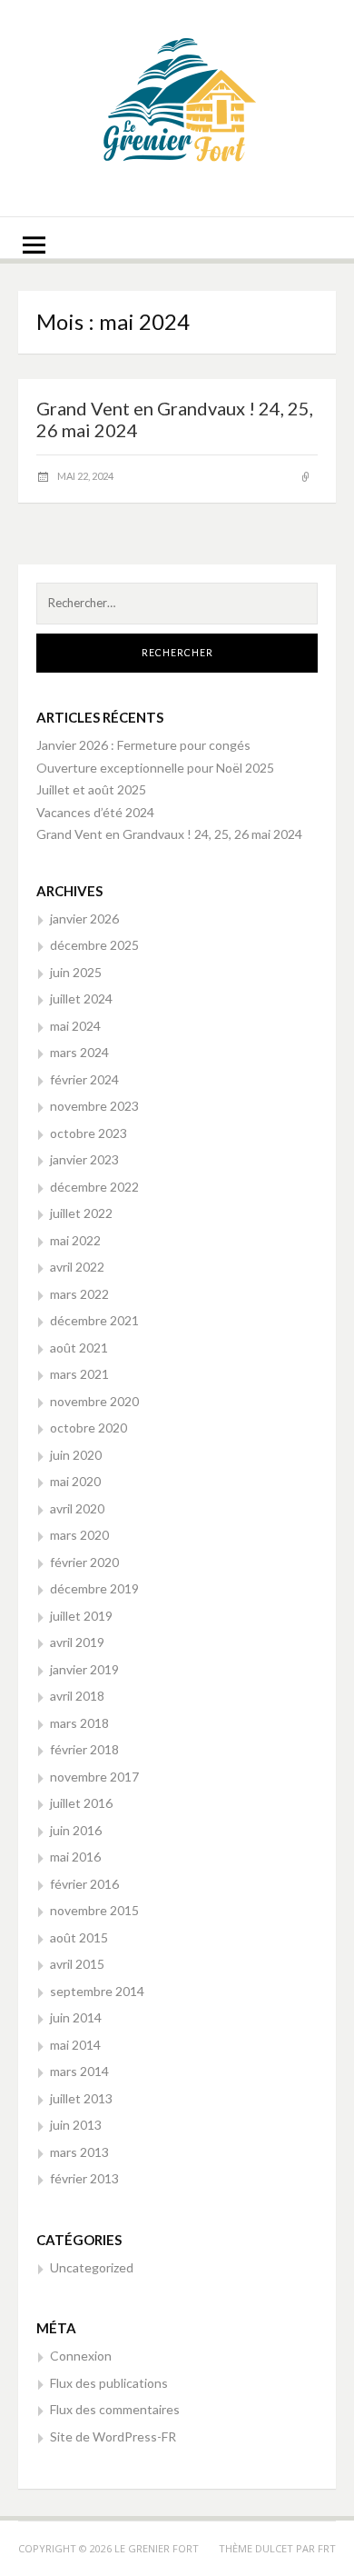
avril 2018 (77, 1696)
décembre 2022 (94, 1187)
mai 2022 (75, 1240)
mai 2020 (75, 1481)
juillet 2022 (81, 1213)
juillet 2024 (81, 998)
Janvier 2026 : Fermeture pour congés (143, 745)
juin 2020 (76, 1455)
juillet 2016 (81, 1803)
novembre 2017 (94, 1777)
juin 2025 (76, 972)
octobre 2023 (88, 1133)
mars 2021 (79, 1374)
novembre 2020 (94, 1401)
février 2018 (84, 1749)
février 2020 (84, 1562)
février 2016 (84, 1884)
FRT (327, 2548)
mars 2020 (79, 1535)
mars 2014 (79, 2071)
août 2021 (79, 1348)
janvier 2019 (84, 1669)
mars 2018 (79, 1723)
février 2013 (84, 2178)
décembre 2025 (94, 945)
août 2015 (79, 1937)
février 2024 (84, 1079)
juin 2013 (76, 2125)
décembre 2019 (94, 1588)
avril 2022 (77, 1267)
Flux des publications (109, 2383)
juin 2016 (76, 1830)
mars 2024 (79, 1052)
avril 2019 (77, 1642)
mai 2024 (75, 1026)
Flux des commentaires (115, 2409)
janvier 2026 (84, 919)
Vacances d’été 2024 (95, 812)
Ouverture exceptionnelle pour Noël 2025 (155, 768)
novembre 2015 (94, 1910)
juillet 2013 (81, 2098)
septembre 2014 (97, 1991)
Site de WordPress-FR (113, 2436)
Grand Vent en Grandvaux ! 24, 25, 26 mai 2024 (169, 834)
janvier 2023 (84, 1159)
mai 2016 (75, 1857)
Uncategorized (92, 2267)
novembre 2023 (94, 1106)
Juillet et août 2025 (91, 789)
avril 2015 (77, 1964)
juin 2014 (76, 2017)
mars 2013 (79, 2152)
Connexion (81, 2356)
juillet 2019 (81, 1616)
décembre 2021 (94, 1320)
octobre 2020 (88, 1428)
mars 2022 (79, 1294)
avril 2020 (77, 1508)
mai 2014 (75, 2045)
